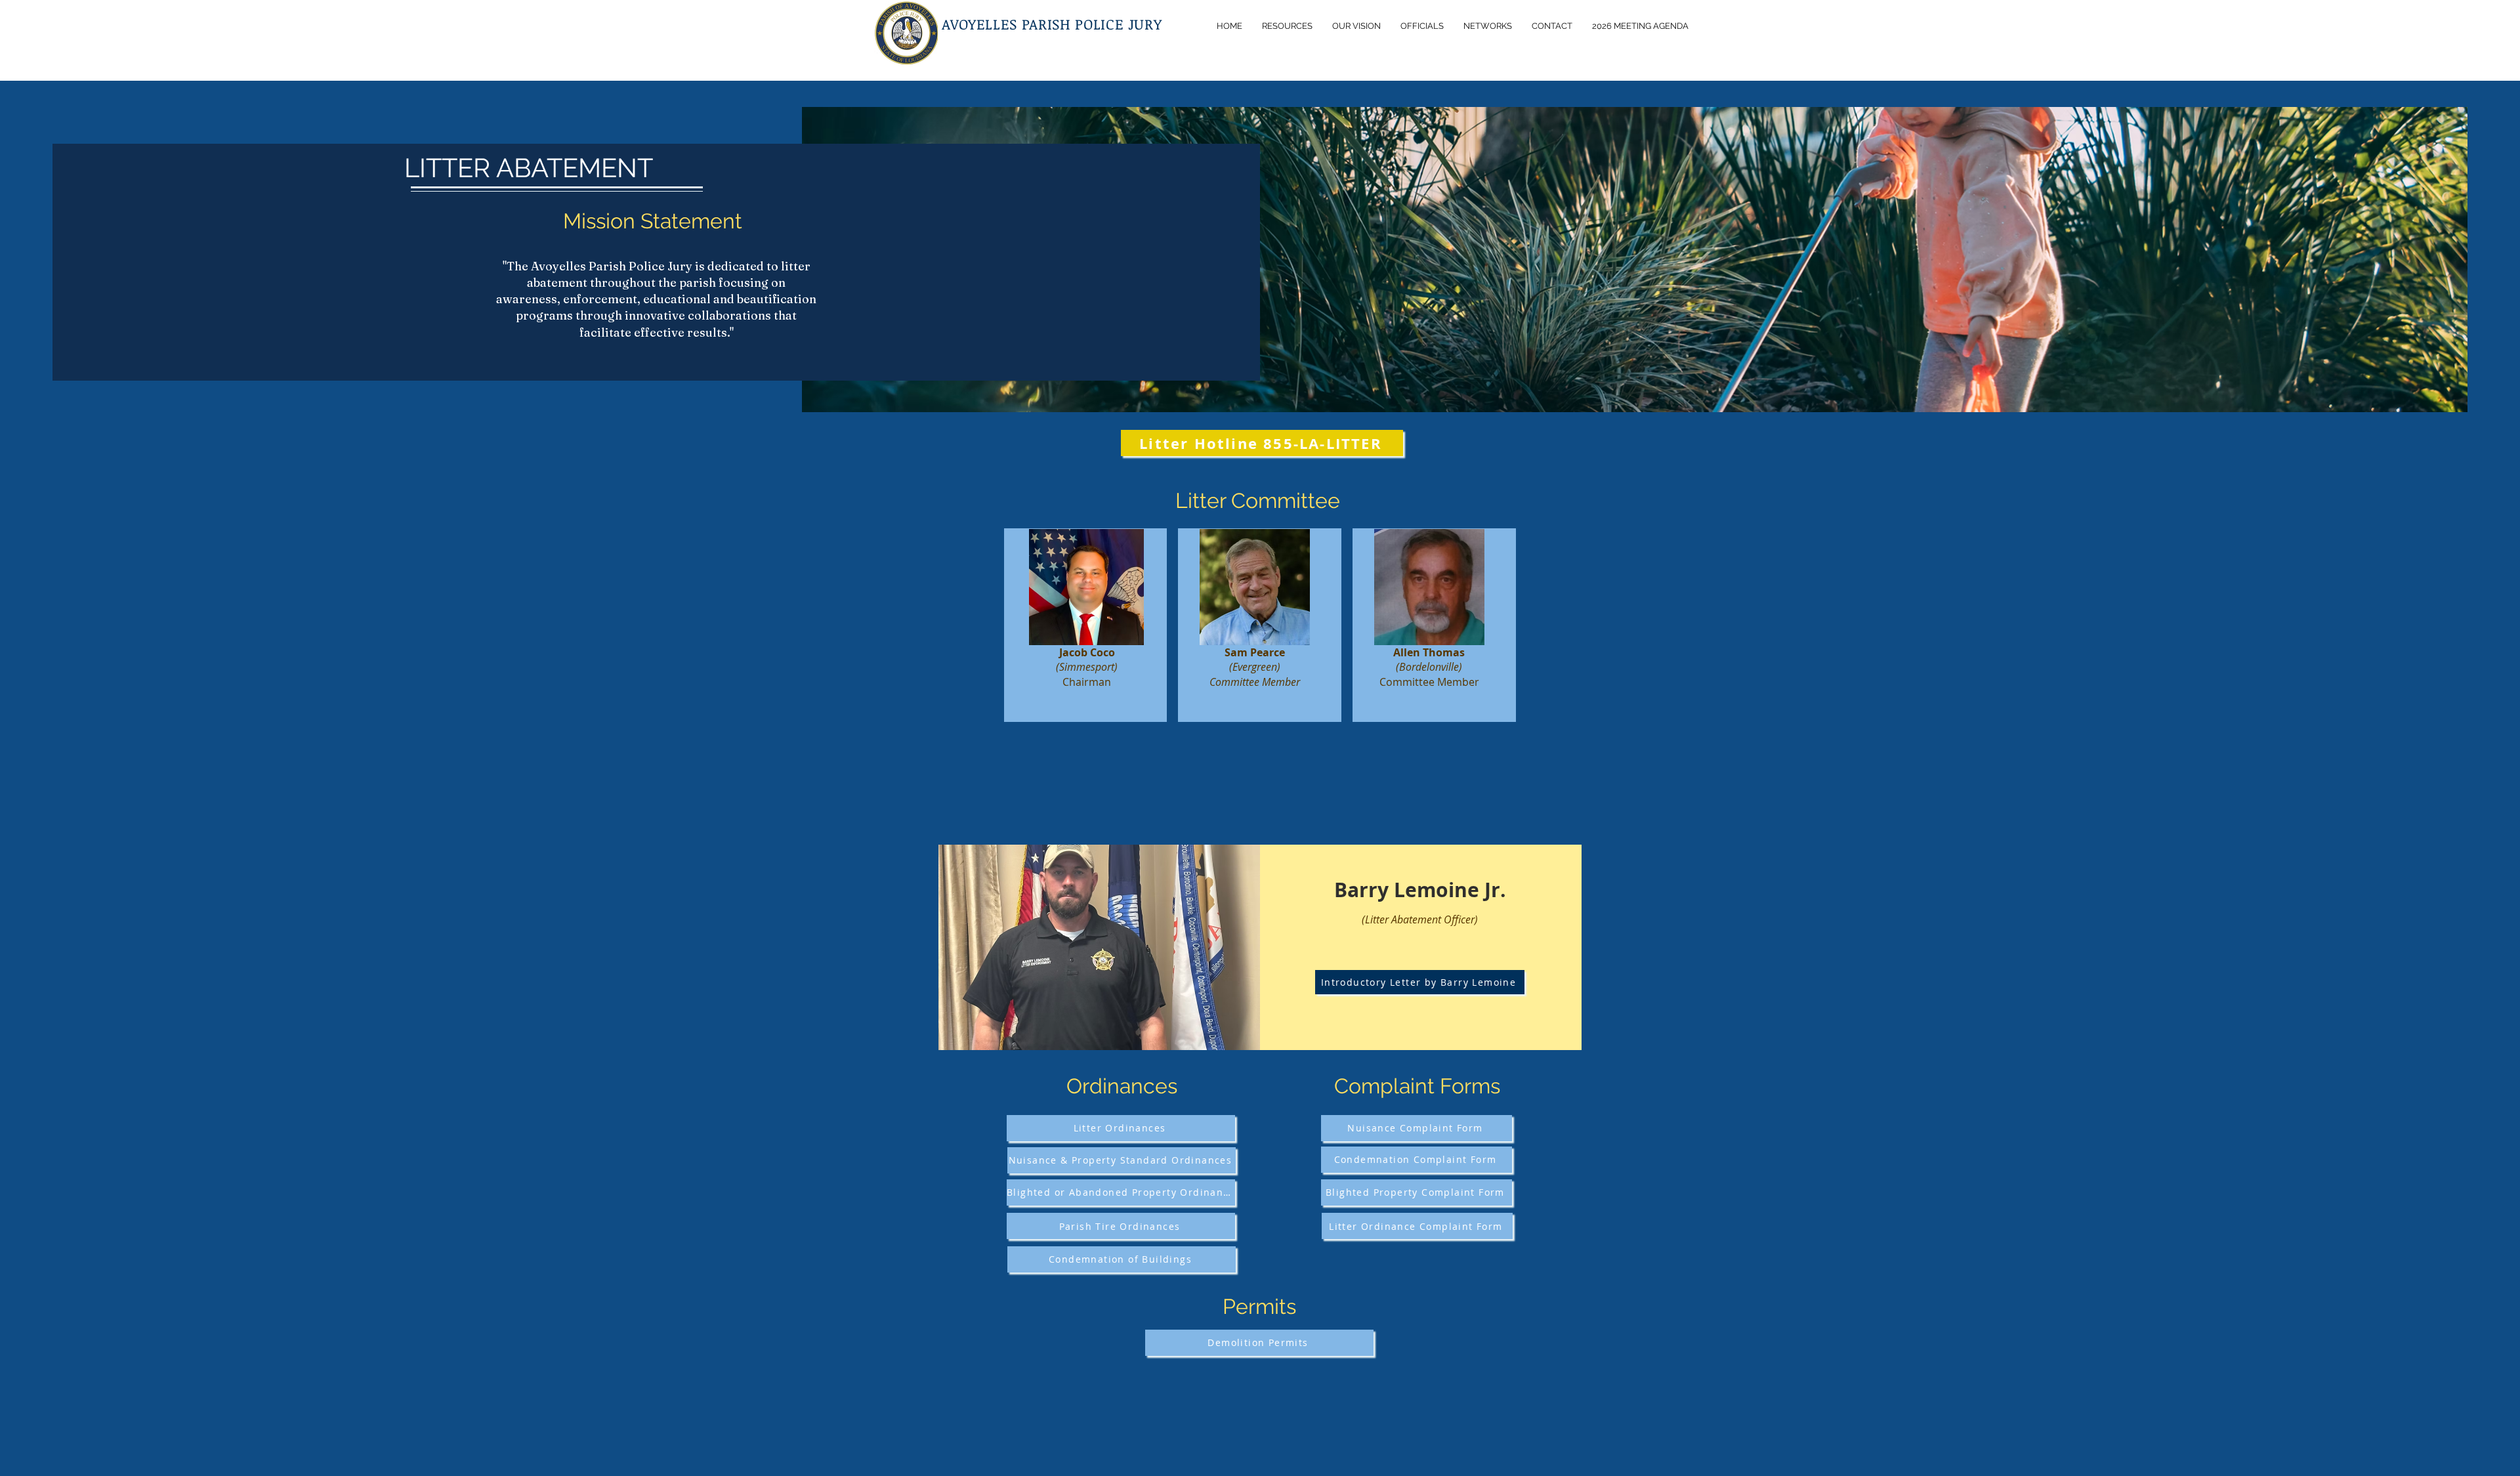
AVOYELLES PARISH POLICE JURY (1052, 24)
